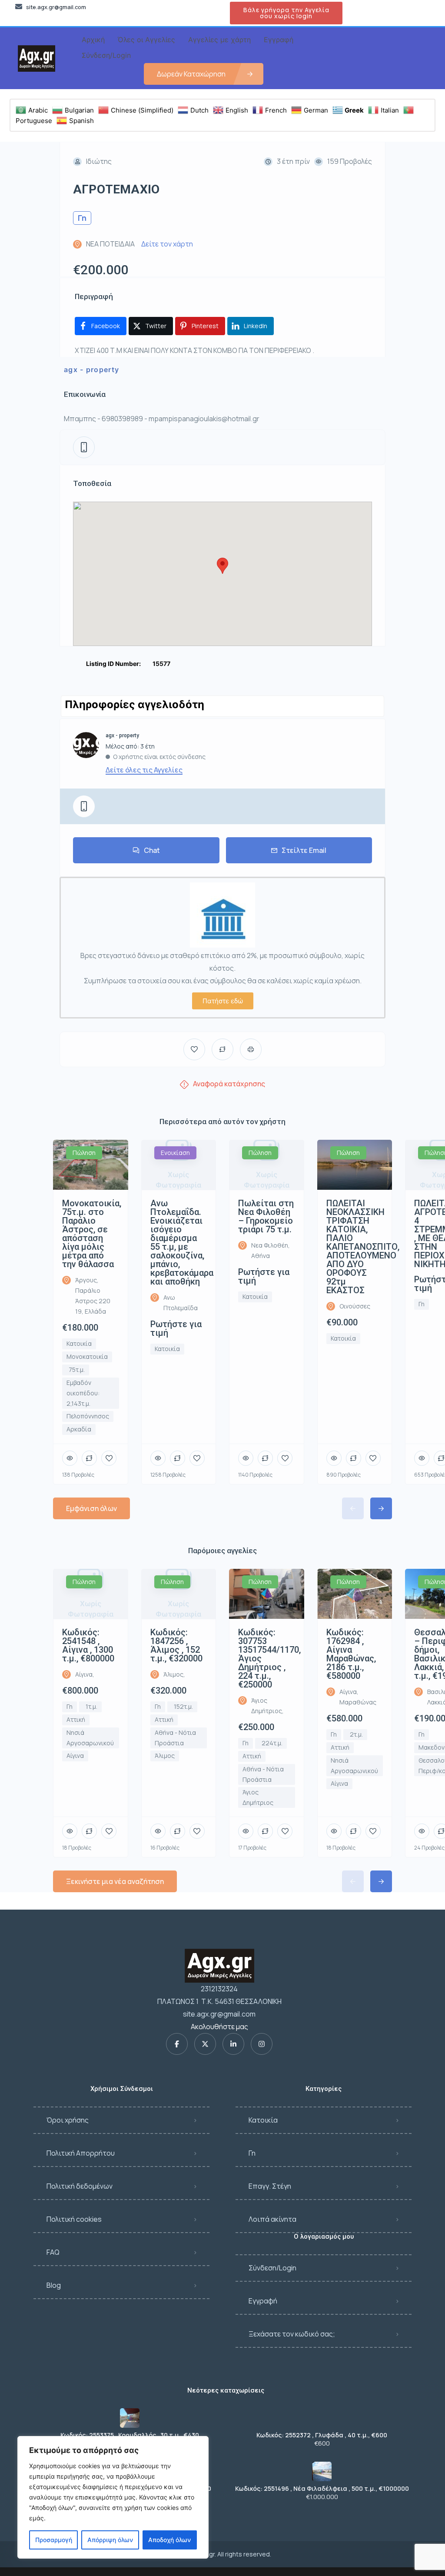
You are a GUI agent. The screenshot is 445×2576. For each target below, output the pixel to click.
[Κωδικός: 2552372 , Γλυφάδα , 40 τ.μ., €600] (322, 2418)
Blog (54, 2285)
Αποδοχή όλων (169, 2540)
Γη (252, 2153)
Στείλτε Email (304, 850)
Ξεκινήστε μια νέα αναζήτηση (115, 1881)
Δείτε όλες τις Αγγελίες (144, 770)
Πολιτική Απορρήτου (81, 2153)
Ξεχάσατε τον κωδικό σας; (292, 2334)
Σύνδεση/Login (272, 2268)
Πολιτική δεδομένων (80, 2186)
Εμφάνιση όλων (91, 1508)
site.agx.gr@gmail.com (219, 2014)
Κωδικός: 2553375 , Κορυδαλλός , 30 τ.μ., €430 (130, 2435)
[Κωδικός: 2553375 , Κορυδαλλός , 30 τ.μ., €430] (130, 2418)
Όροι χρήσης (68, 2120)
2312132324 (219, 1989)
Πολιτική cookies (74, 2219)
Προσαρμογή (54, 2540)
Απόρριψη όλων (110, 2540)
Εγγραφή (263, 2301)
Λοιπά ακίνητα (272, 2219)
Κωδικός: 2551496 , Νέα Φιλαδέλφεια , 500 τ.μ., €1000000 (322, 2489)
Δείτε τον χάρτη (167, 244)
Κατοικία (263, 2120)
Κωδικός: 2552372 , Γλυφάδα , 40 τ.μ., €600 (322, 2435)
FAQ (53, 2252)
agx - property (91, 369)
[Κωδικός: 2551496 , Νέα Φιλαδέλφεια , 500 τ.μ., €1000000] (322, 2471)
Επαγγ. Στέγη (270, 2186)
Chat (152, 850)
